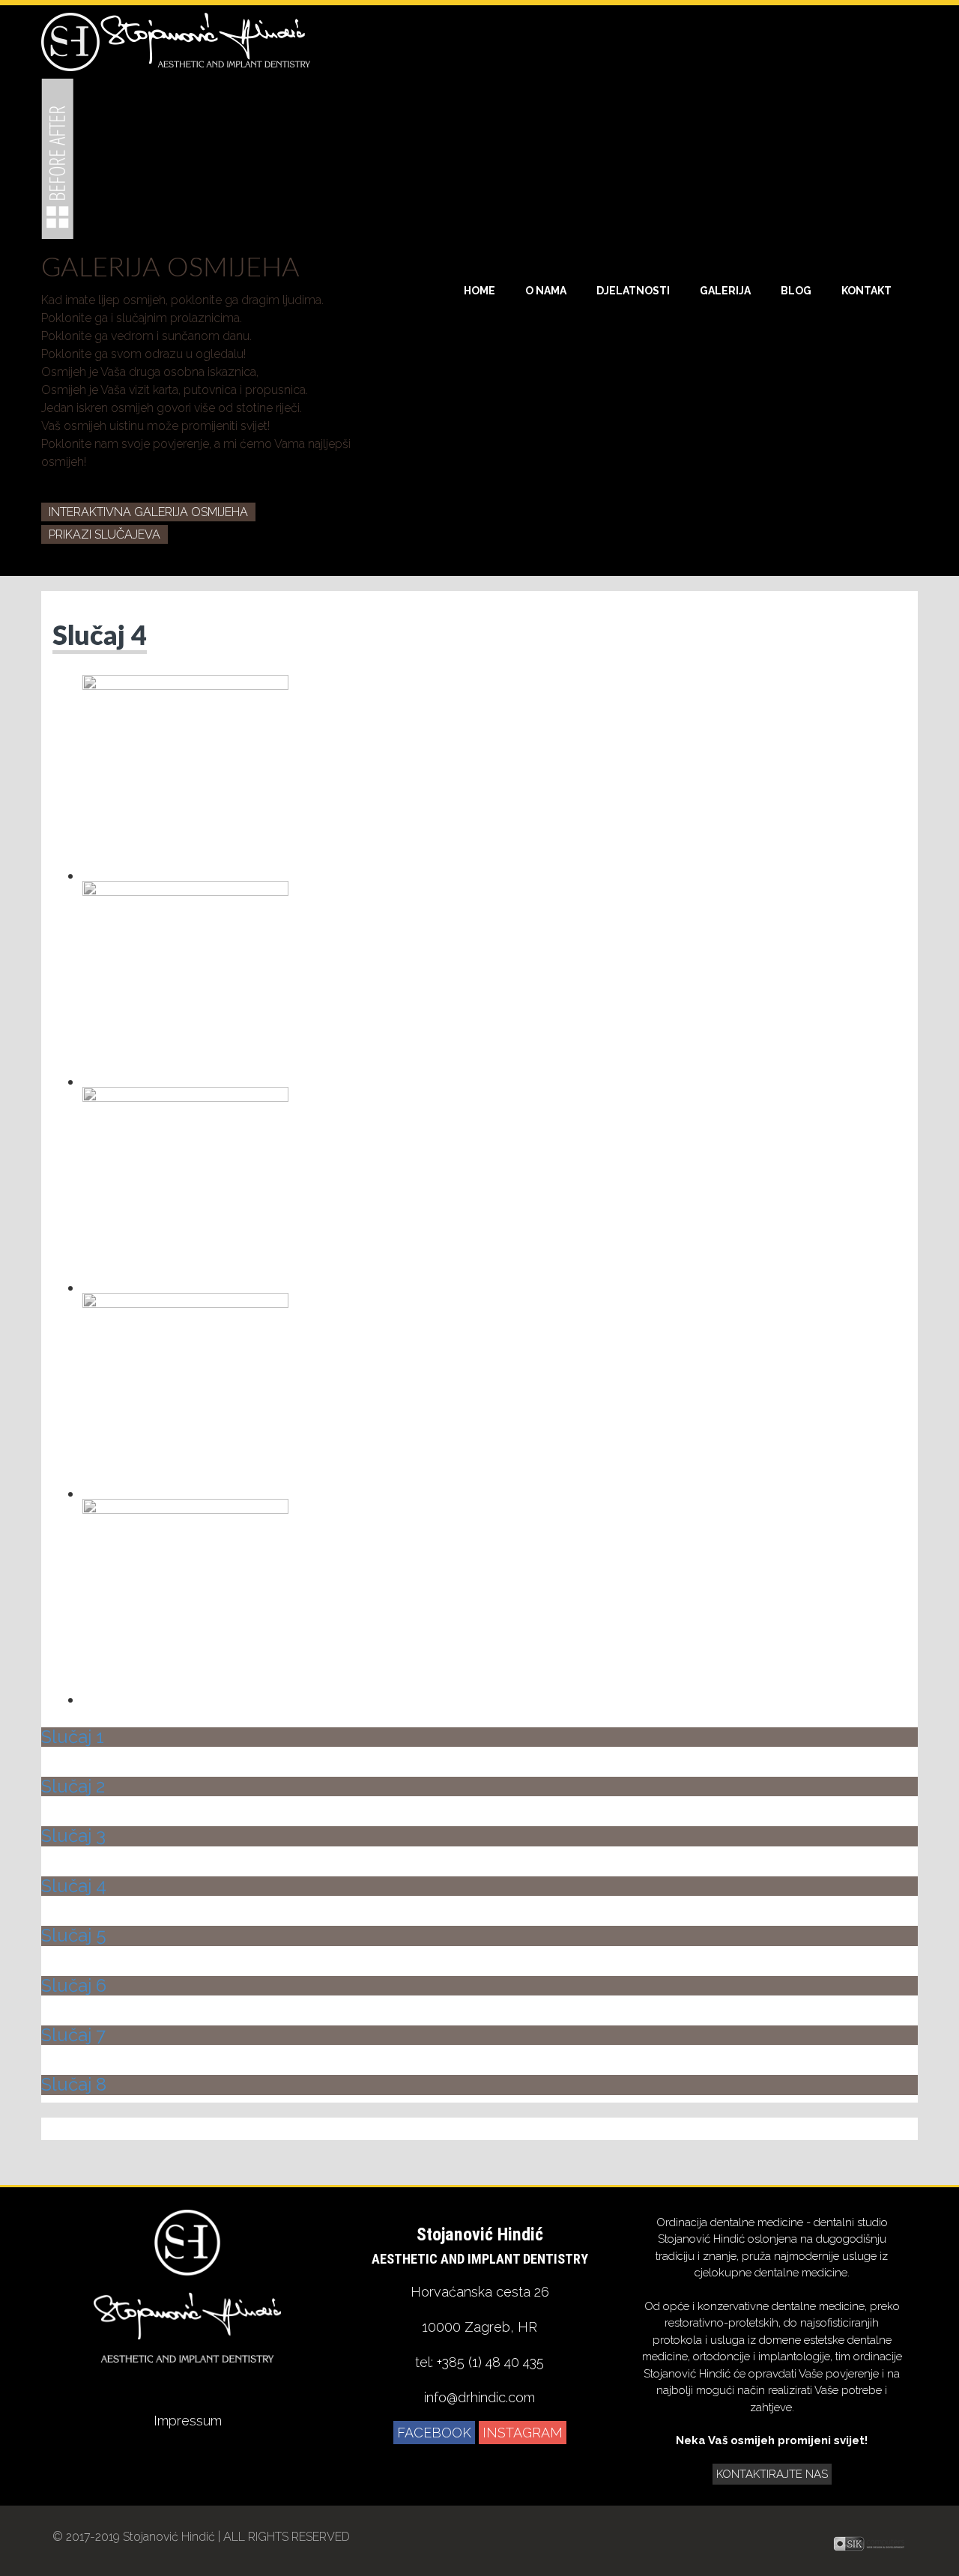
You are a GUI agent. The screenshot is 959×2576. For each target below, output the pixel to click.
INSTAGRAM (523, 2433)
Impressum (188, 2421)
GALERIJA (725, 291)
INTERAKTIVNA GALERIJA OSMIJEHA (148, 512)
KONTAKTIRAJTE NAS (772, 2474)
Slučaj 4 (100, 637)
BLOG (796, 291)
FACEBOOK (434, 2433)
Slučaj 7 (73, 2035)
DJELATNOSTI (633, 291)
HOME (479, 291)
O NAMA (546, 291)
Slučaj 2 (73, 1786)
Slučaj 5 (74, 1935)
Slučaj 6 (74, 1985)
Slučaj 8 (74, 2084)
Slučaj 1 (73, 1737)
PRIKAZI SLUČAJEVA (105, 534)
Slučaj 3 (73, 1836)
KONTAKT (866, 291)
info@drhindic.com (479, 2397)
